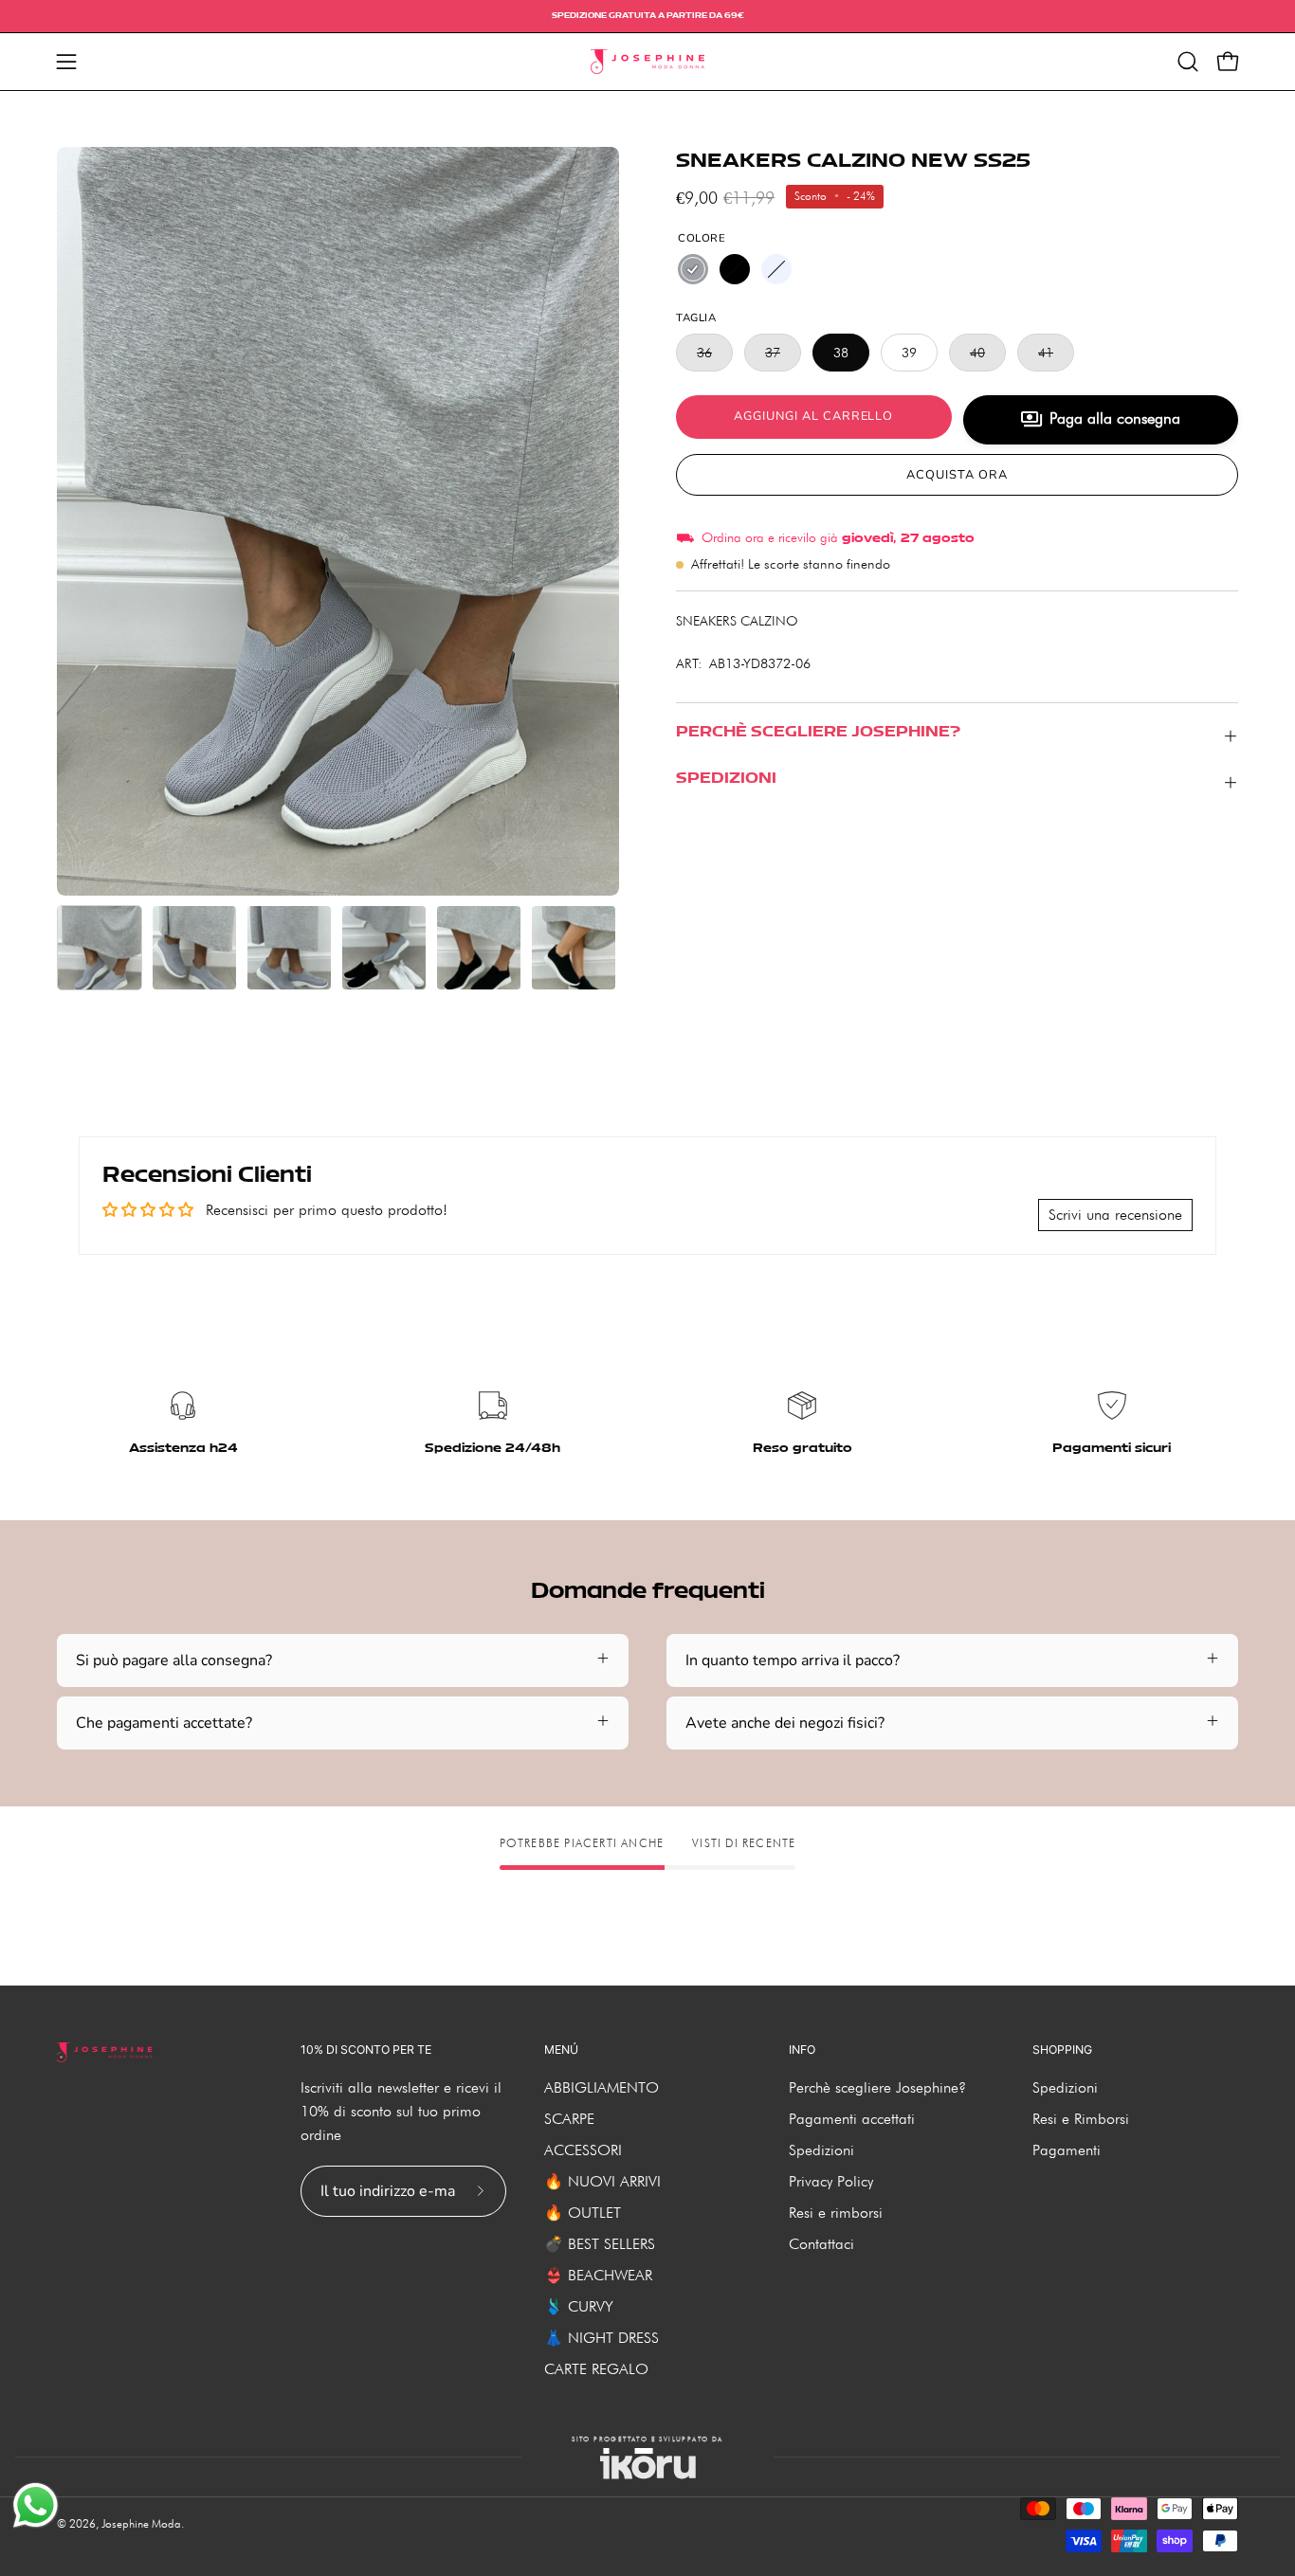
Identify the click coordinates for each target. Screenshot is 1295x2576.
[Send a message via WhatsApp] (36, 2505)
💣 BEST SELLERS (600, 2244)
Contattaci (821, 2244)
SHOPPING (1062, 2050)
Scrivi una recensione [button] (1115, 1215)
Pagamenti (1067, 2150)
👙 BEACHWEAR (598, 2275)
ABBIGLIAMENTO (602, 2087)
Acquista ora (957, 475)
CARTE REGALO (596, 2369)
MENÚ (561, 2050)
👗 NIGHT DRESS (602, 2338)
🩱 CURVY (579, 2306)
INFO (802, 2050)
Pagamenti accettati (852, 2119)
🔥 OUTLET (583, 2213)
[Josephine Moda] (647, 62)
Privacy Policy (831, 2181)
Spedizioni (821, 2150)
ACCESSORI (583, 2150)
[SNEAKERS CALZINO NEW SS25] (100, 948)
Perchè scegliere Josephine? (877, 2087)
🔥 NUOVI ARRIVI (602, 2181)
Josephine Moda (141, 2523)
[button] (1188, 62)
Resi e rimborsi (836, 2213)
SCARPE (569, 2119)
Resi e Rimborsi (1081, 2119)
